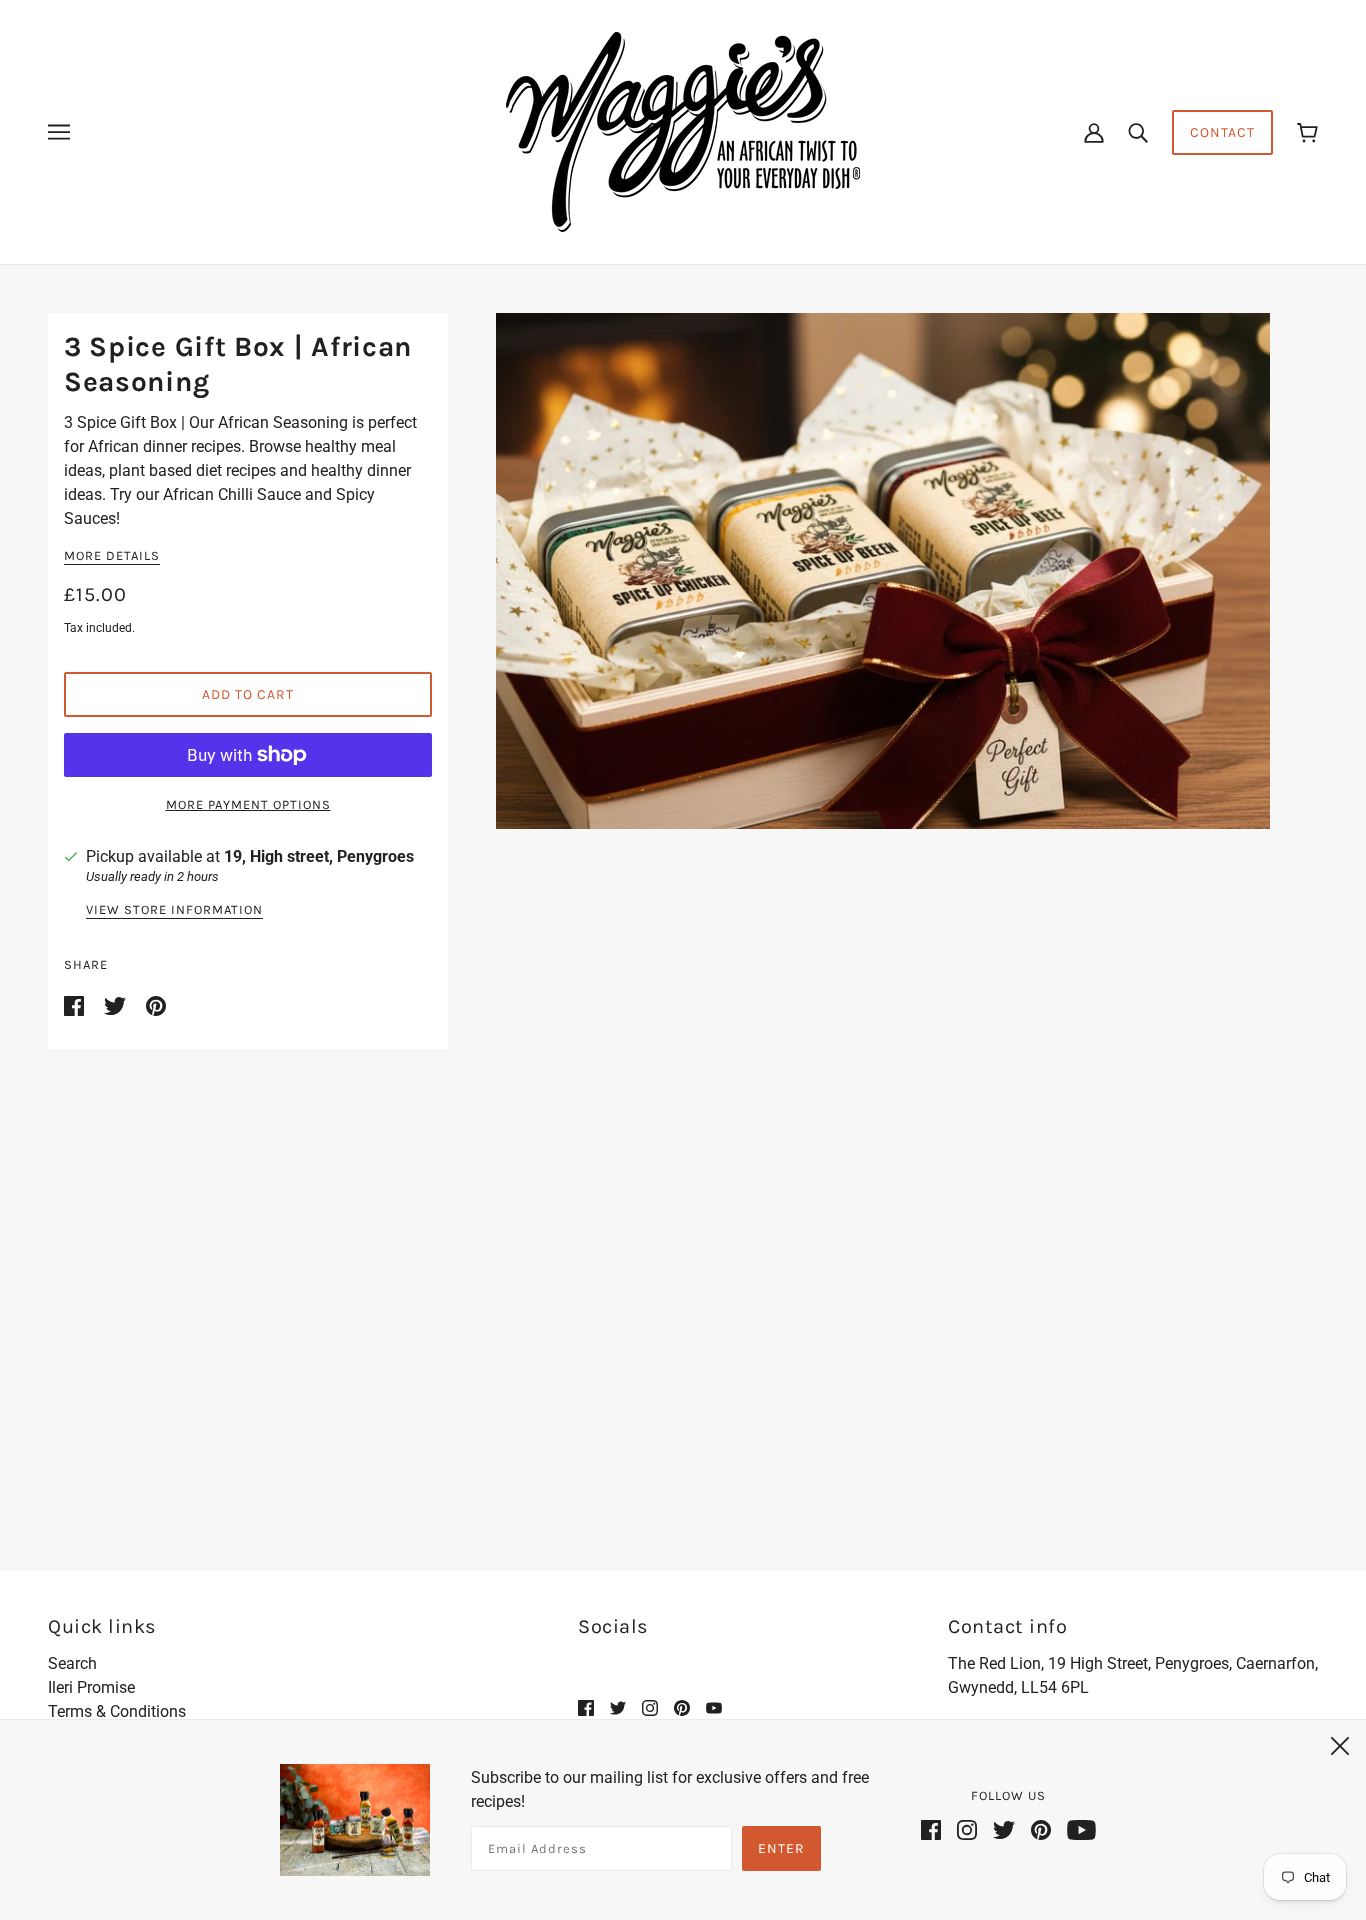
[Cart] (1307, 132)
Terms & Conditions (117, 1711)
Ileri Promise (91, 1687)
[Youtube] (1077, 1829)
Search (72, 1663)
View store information (174, 910)
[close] (1340, 1743)
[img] (586, 1708)
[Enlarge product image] (883, 571)
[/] (683, 130)
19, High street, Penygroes (319, 856)
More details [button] (112, 556)
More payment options (248, 804)
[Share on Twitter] (117, 1004)
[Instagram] (967, 1829)
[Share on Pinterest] (156, 1004)
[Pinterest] (1041, 1829)
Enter (781, 1848)
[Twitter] (1004, 1829)
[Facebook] (935, 1829)
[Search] (1138, 132)
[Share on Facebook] (76, 1004)
